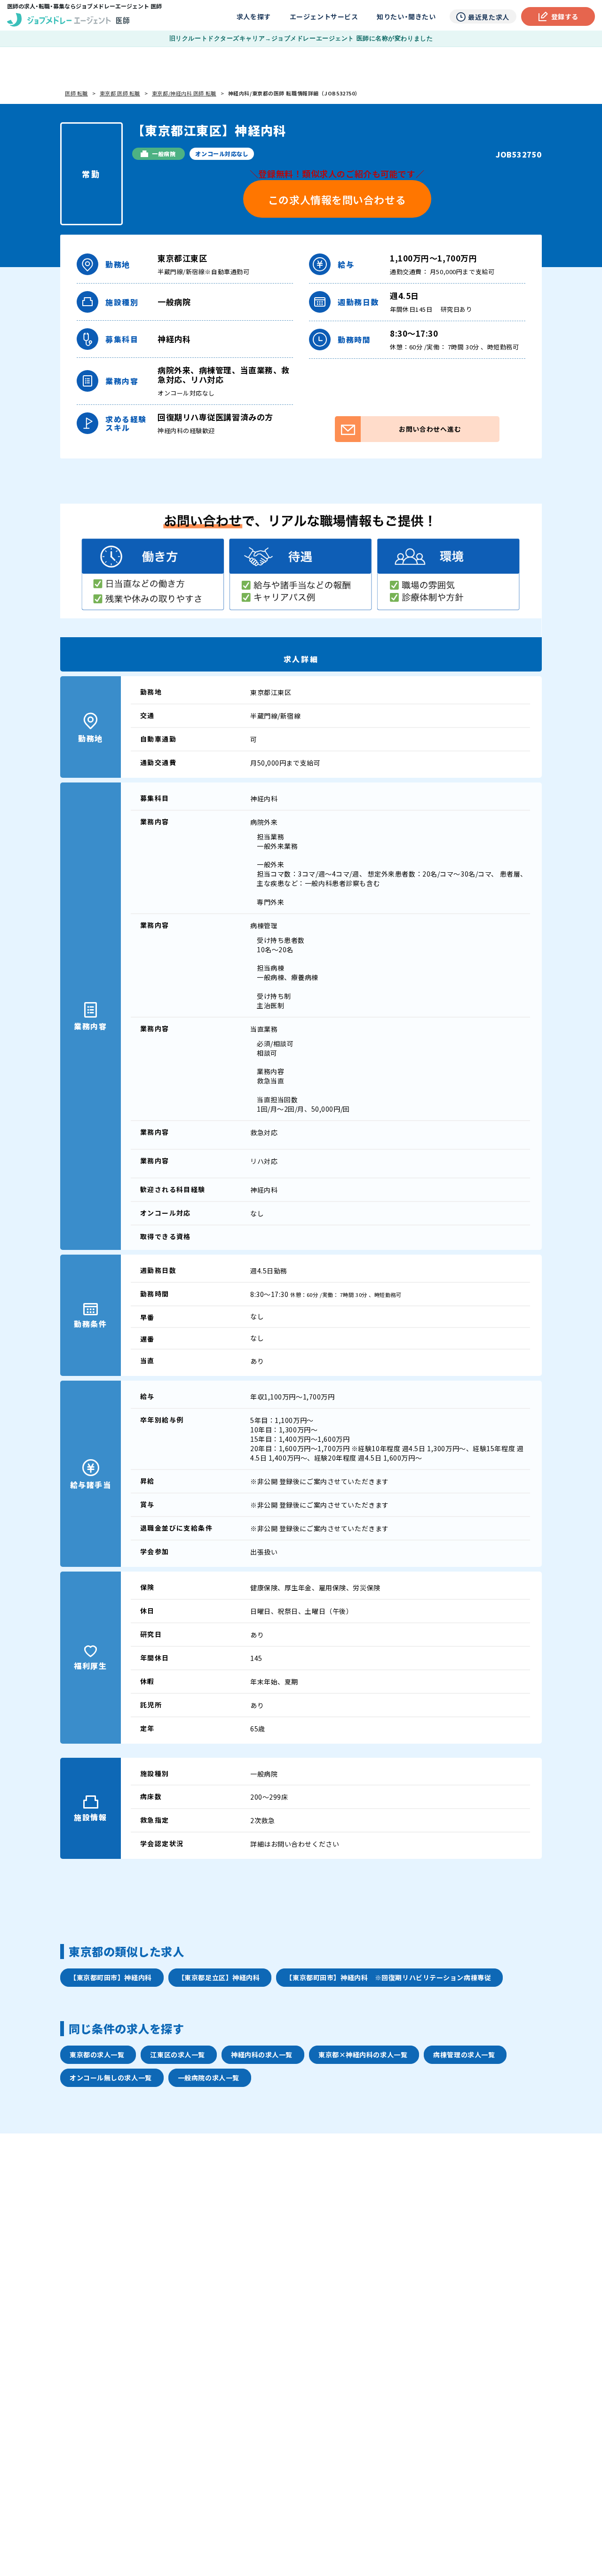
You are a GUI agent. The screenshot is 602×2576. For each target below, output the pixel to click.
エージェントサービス (324, 16)
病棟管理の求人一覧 (464, 2054)
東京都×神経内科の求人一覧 (363, 2054)
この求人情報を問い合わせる (337, 199)
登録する (565, 16)
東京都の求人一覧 (97, 2054)
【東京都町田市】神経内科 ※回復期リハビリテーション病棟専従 (388, 1977)
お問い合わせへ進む (430, 429)
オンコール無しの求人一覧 (111, 2078)
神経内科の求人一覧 (262, 2054)
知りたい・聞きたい (406, 16)
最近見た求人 (488, 17)
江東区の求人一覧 (177, 2054)
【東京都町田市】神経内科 (111, 1977)
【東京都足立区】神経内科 (219, 1977)
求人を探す (254, 16)
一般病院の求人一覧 (209, 2078)
